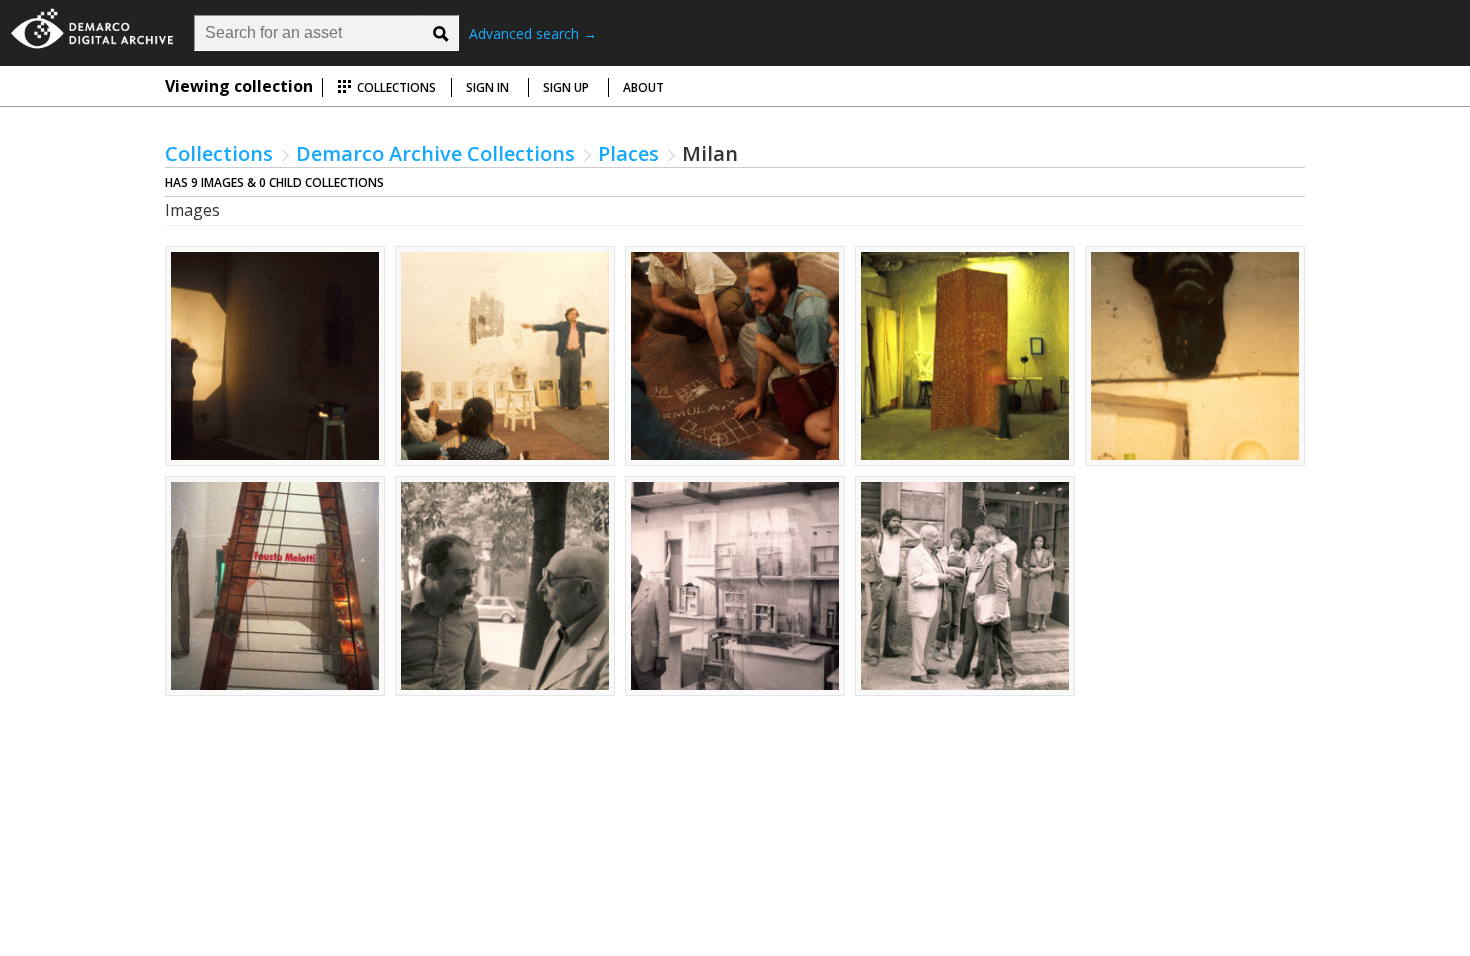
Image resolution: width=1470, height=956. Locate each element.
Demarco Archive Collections (435, 153)
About (643, 87)
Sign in (487, 87)
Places (628, 153)
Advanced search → (533, 33)
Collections (395, 87)
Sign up (566, 87)
